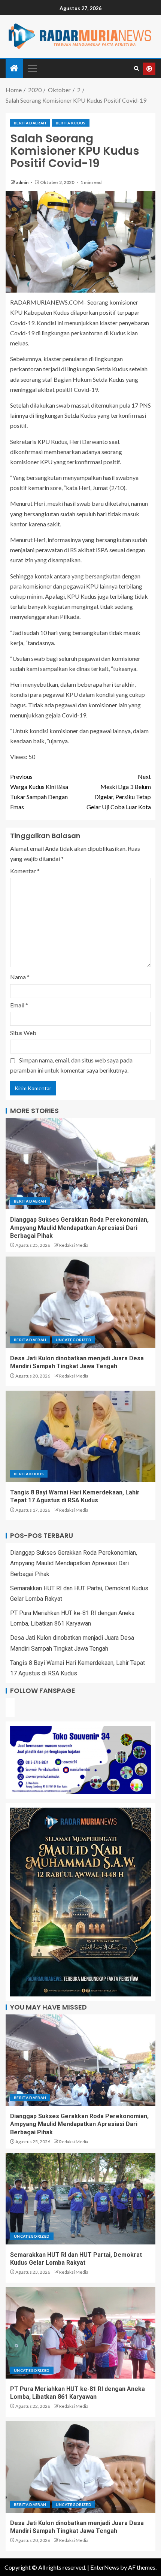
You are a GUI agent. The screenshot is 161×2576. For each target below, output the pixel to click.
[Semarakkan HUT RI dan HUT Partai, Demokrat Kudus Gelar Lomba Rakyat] (80, 2199)
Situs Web (23, 1033)
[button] (32, 69)
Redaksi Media (74, 1245)
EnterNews (105, 2567)
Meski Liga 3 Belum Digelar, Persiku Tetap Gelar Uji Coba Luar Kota (119, 792)
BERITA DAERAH (30, 123)
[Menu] (32, 69)
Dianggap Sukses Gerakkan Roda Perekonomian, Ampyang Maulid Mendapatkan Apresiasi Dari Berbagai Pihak (79, 1228)
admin (23, 182)
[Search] (136, 69)
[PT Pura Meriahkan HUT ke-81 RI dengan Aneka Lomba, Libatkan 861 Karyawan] (80, 2333)
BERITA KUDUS (71, 123)
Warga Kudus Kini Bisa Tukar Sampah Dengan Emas (39, 792)
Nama (20, 977)
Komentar (25, 871)
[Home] (14, 68)
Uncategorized (74, 1340)
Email (19, 1005)
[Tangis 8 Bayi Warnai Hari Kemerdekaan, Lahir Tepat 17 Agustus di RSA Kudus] (80, 1436)
